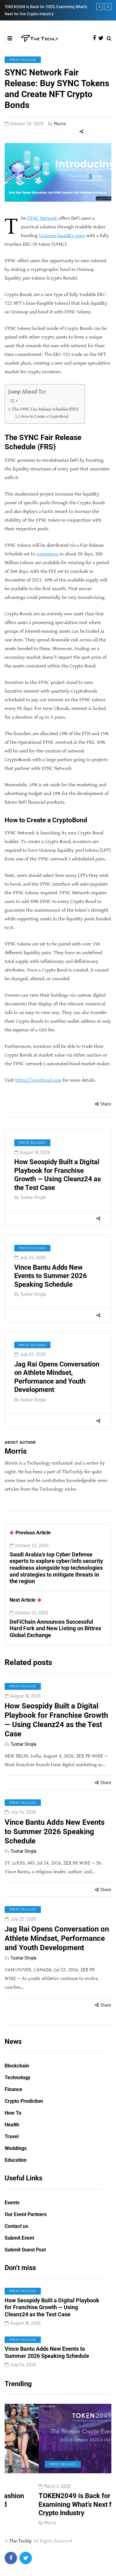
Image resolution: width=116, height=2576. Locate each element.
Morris (60, 124)
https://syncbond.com (38, 1080)
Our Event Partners (26, 2214)
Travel (12, 2136)
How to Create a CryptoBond (45, 417)
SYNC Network (42, 218)
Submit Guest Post (25, 2250)
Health (12, 2125)
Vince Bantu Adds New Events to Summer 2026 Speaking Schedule (51, 1276)
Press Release (23, 60)
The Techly (21, 2541)
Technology (17, 2078)
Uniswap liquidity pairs (62, 236)
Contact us (16, 2226)
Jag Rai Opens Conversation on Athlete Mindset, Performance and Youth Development (57, 1377)
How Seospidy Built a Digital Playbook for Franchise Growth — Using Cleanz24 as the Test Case (58, 1175)
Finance (13, 2089)
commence (47, 554)
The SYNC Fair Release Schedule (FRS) (45, 409)
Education (16, 2160)
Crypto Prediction (24, 2101)
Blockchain (17, 2066)
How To (13, 2113)
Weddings (16, 2148)
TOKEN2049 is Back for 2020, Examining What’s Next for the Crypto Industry (50, 2504)
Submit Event (19, 2238)
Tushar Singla (33, 1197)
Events (12, 2203)
